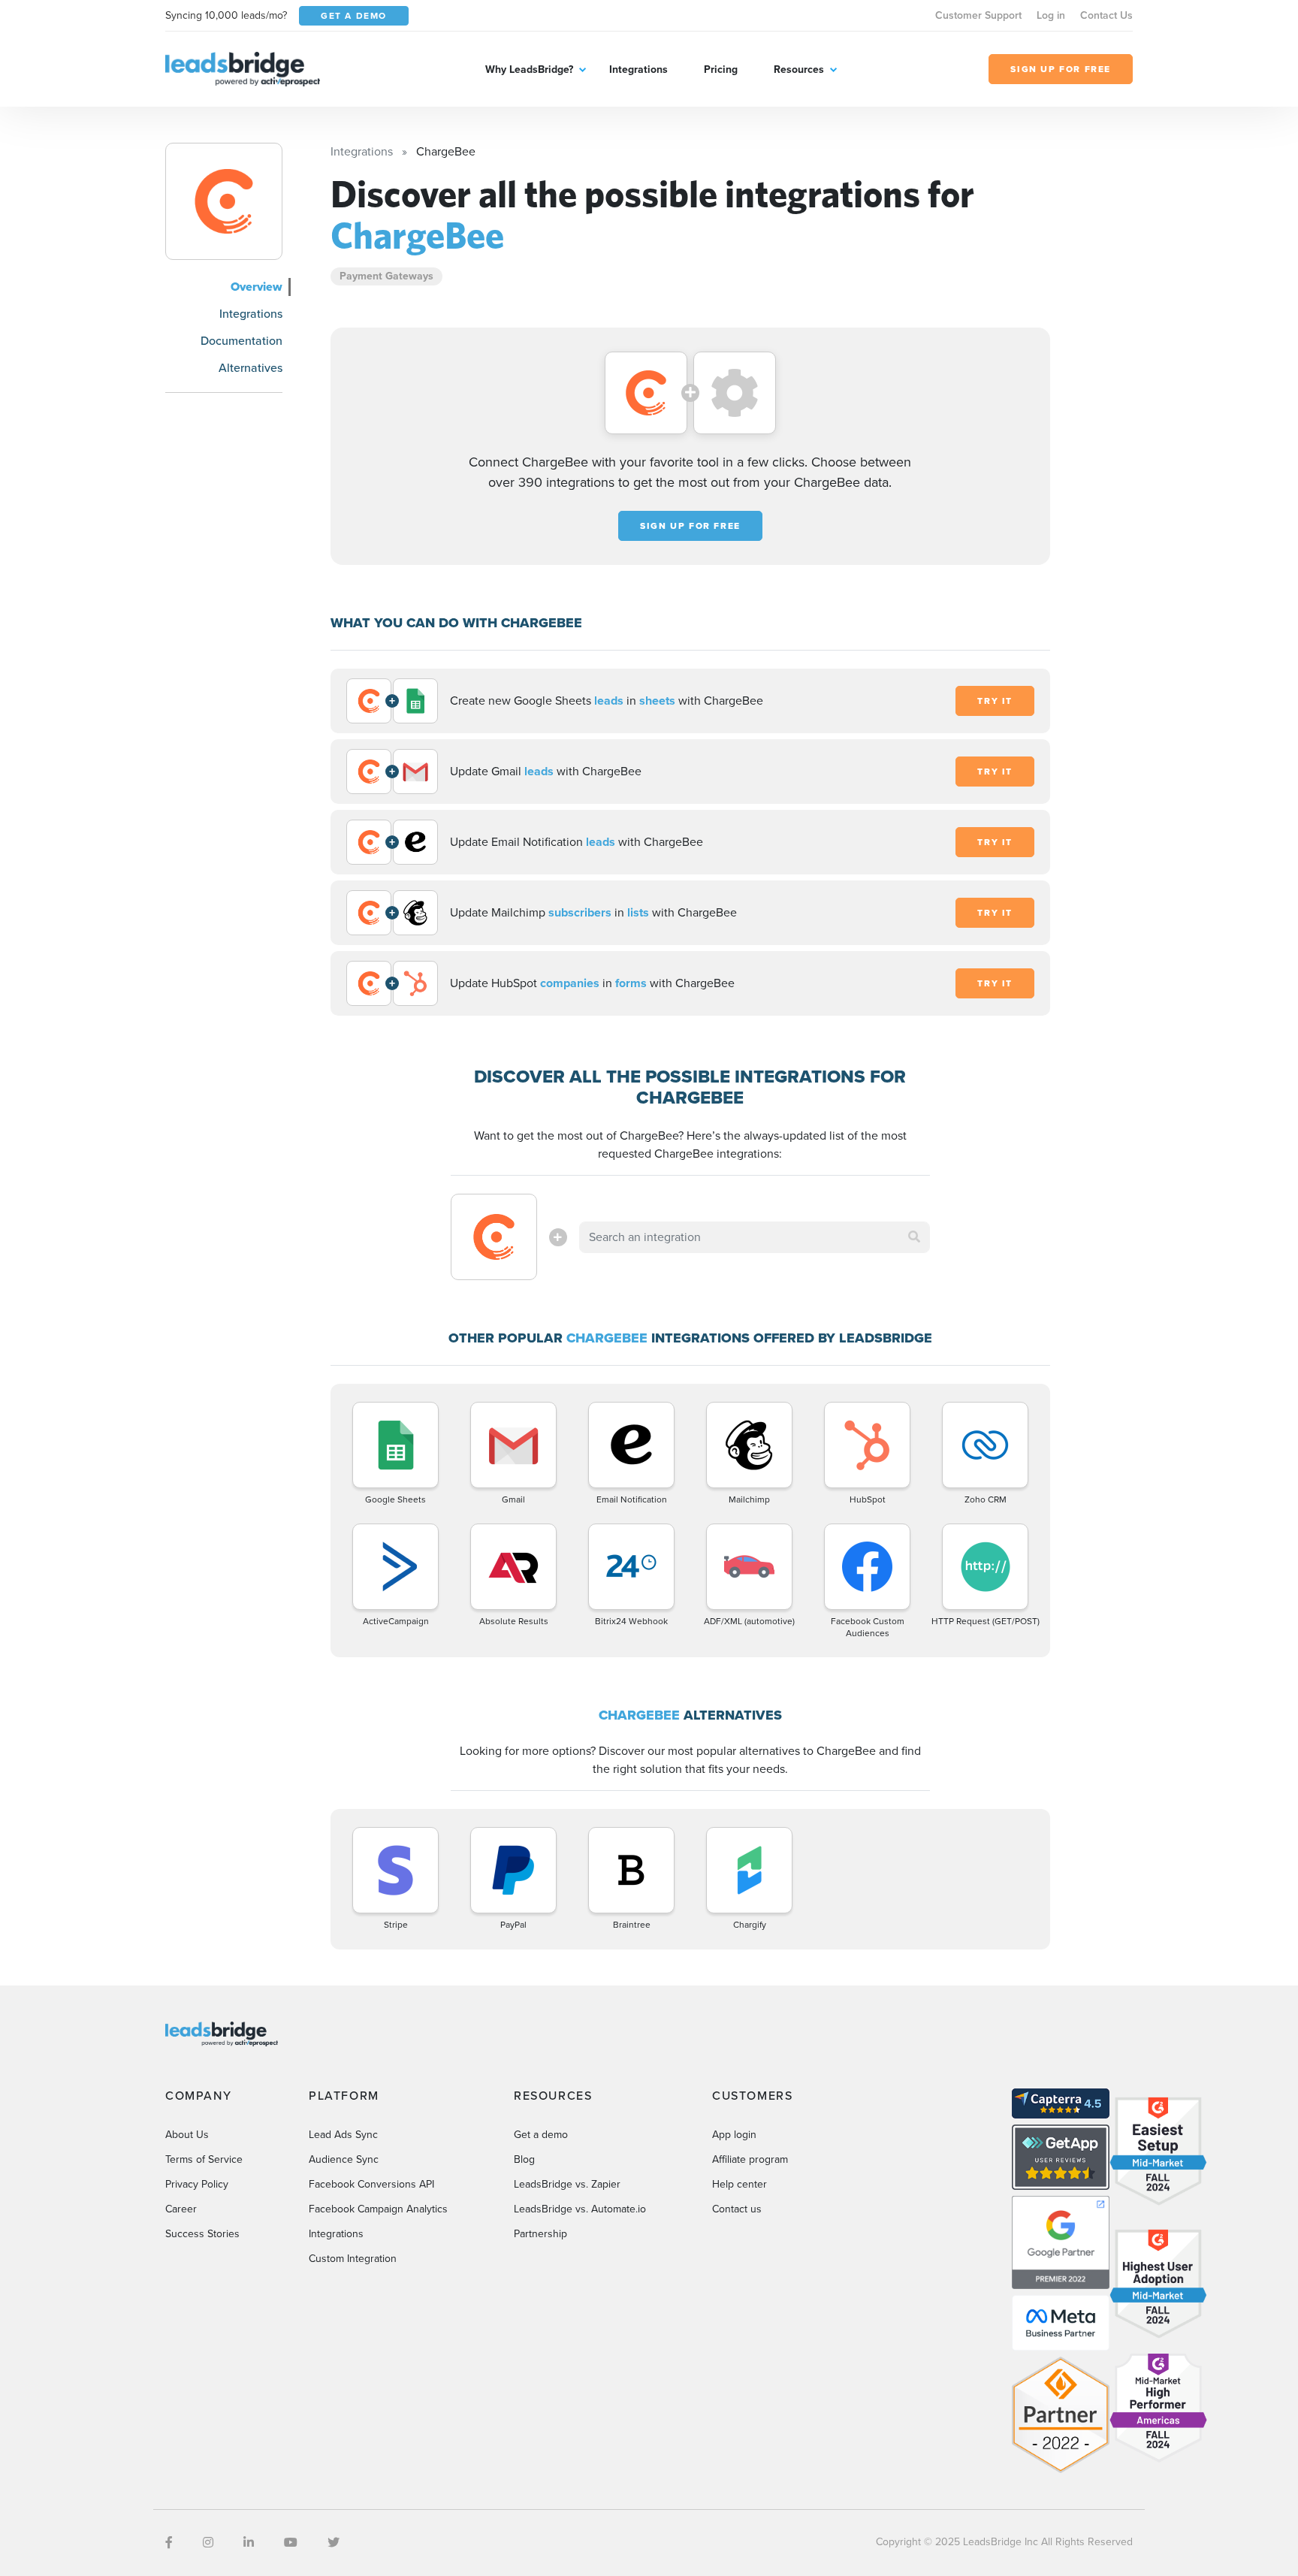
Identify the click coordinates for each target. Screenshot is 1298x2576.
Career (181, 2209)
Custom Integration (353, 2259)
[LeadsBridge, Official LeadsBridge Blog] (243, 68)
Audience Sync (344, 2159)
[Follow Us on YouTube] (291, 2543)
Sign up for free (690, 526)
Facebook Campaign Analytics (378, 2209)
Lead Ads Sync (343, 2135)
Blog (524, 2159)
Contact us (737, 2209)
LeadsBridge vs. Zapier (567, 2184)
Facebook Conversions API (371, 2184)
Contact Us (1106, 15)
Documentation (241, 341)
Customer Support (978, 15)
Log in (1051, 15)
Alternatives (251, 368)
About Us (187, 2135)
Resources (799, 69)
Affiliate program (750, 2159)
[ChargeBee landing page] (224, 201)
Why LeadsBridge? (529, 69)
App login (734, 2135)
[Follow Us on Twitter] (334, 2543)
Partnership (540, 2234)
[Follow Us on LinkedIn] (249, 2543)
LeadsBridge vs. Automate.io (580, 2209)
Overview (257, 287)
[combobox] (755, 1237)
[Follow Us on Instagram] (208, 2543)
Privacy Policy (197, 2184)
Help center (740, 2184)
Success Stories (202, 2234)
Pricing (721, 69)
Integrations (638, 69)
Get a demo (541, 2135)
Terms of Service (204, 2159)
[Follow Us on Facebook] (169, 2543)
